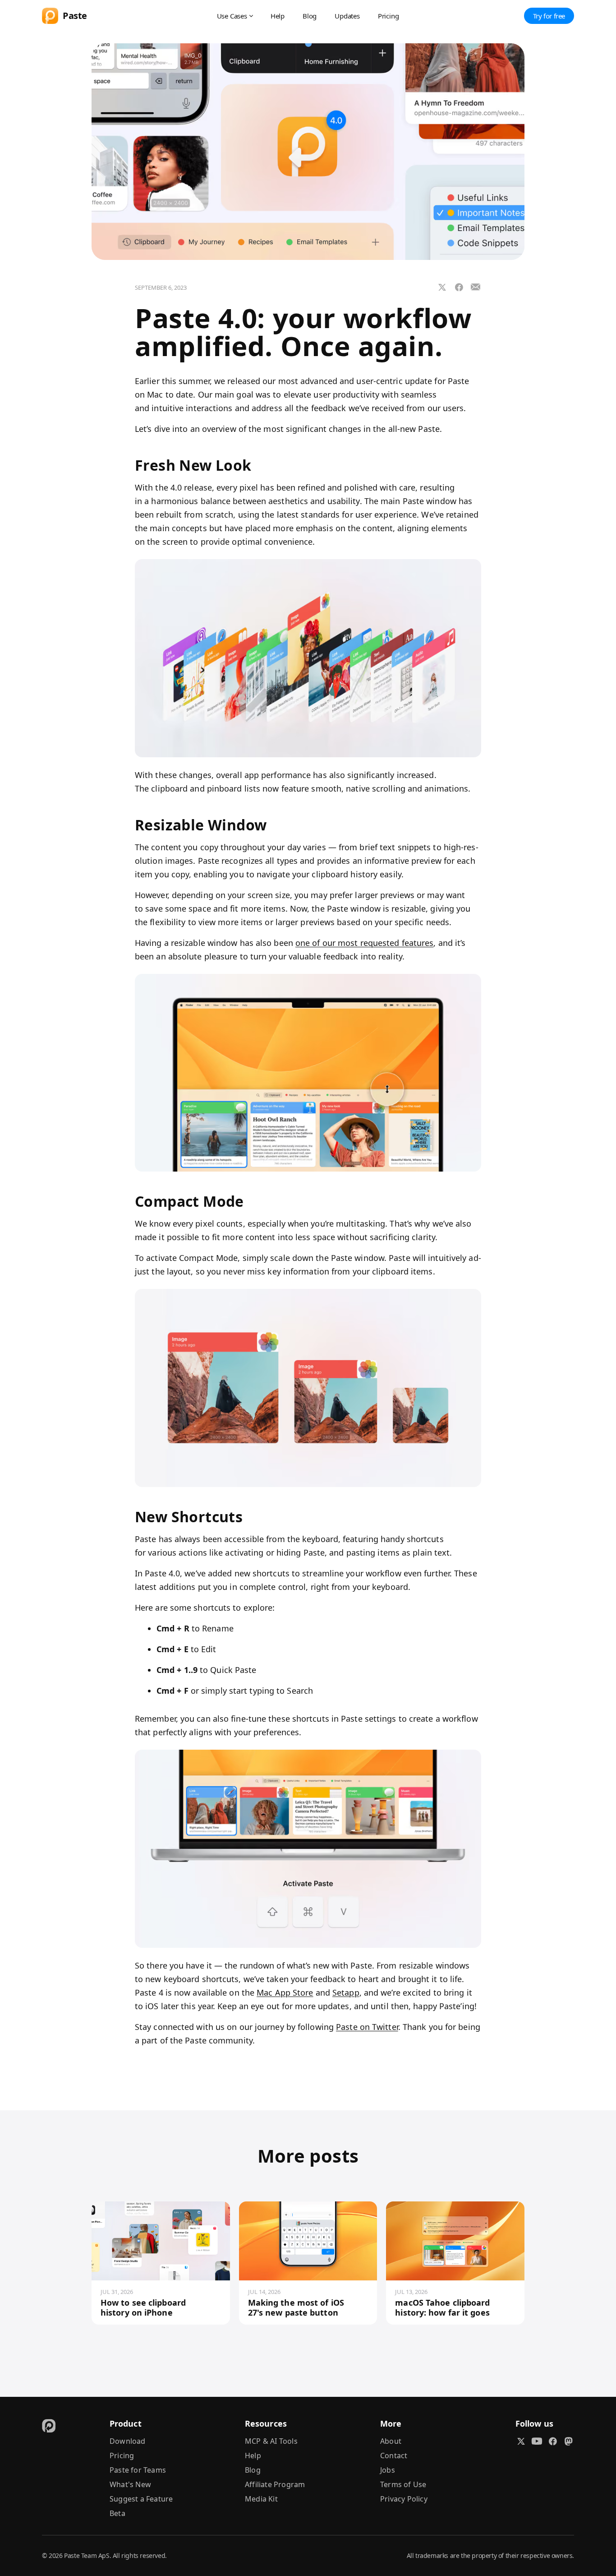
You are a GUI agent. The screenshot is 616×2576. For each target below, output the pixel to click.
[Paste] (49, 2425)
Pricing (388, 16)
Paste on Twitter (367, 2027)
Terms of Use (403, 2484)
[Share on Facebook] (459, 287)
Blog (310, 16)
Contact (394, 2456)
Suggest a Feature (141, 2499)
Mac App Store (285, 1992)
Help (278, 16)
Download (128, 2441)
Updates (347, 16)
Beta (117, 2513)
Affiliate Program (275, 2484)
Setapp (346, 1992)
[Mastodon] (568, 2441)
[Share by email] (476, 287)
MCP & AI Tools (271, 2441)
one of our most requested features (364, 943)
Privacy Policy (404, 2499)
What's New (130, 2484)
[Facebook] (553, 2441)
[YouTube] (537, 2441)
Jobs (388, 2470)
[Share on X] (442, 287)
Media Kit (261, 2499)
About (391, 2441)
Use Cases (232, 16)
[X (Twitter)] (521, 2441)
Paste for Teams (138, 2470)
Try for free (549, 16)
